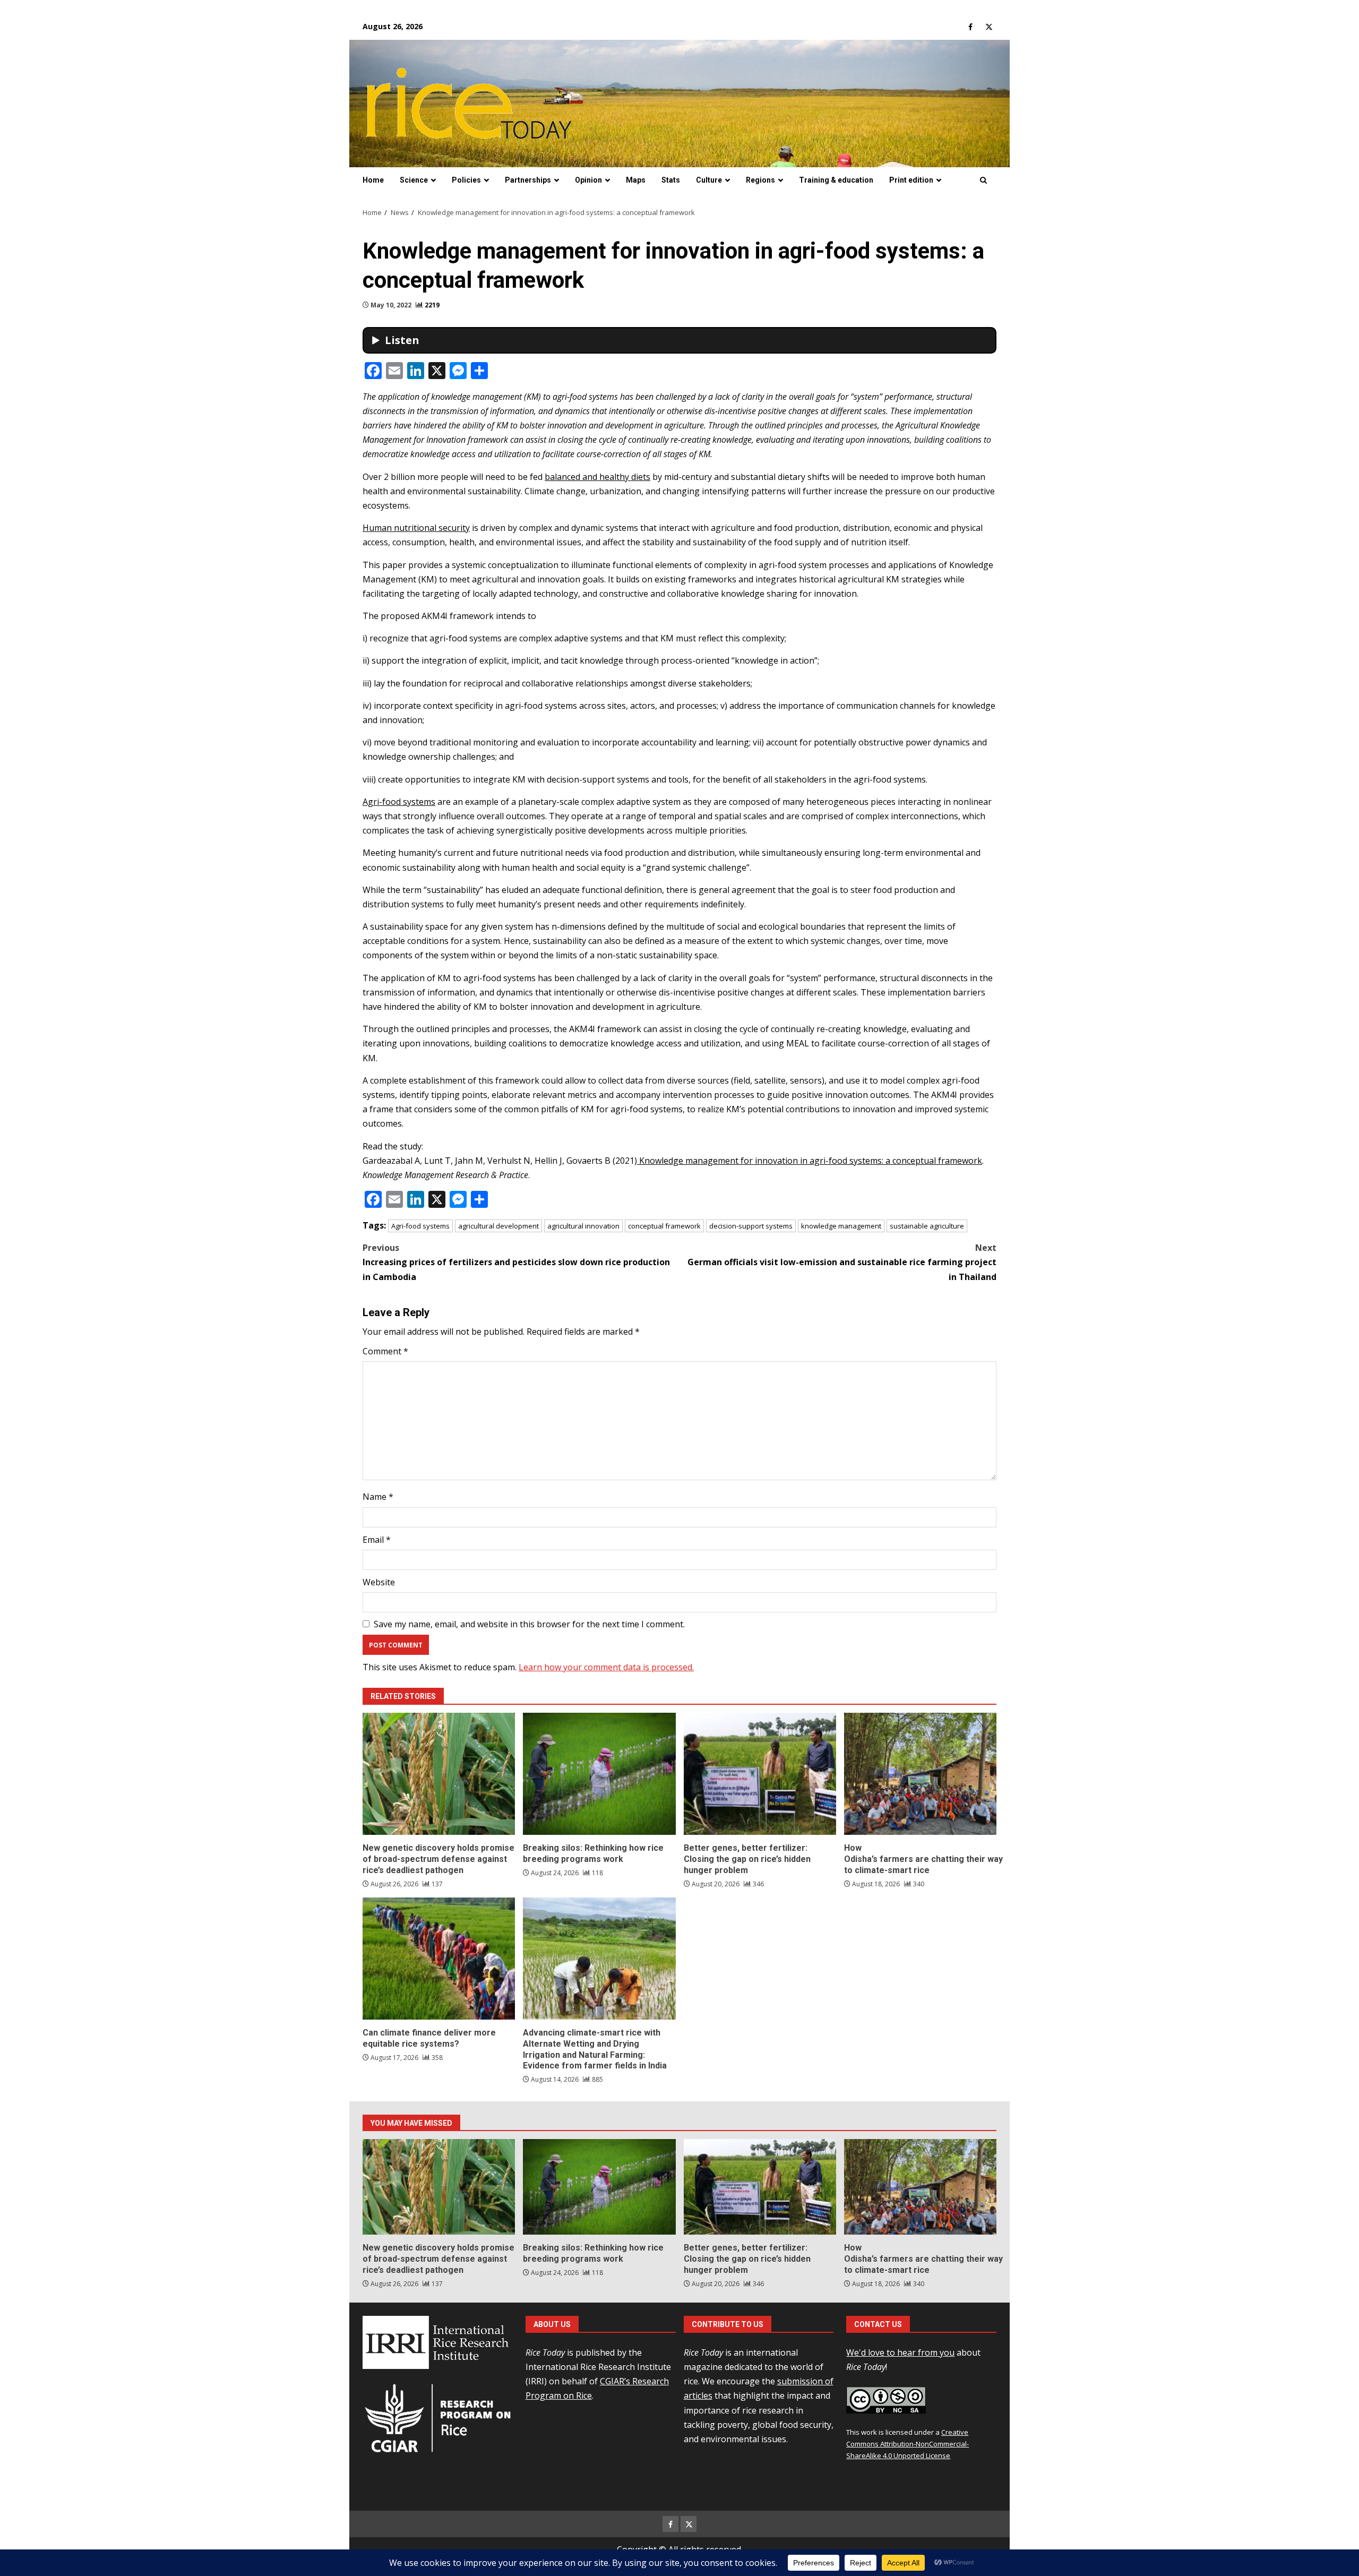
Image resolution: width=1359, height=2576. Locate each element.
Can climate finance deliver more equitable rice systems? (439, 1959)
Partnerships (528, 180)
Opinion (588, 180)
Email (377, 1540)
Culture (709, 180)
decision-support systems (751, 1226)
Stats (671, 180)
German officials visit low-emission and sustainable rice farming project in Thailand (842, 1262)
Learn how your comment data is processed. (606, 1667)
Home (373, 180)
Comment (385, 1351)
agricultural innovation (583, 1226)
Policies (466, 180)
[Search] (983, 181)
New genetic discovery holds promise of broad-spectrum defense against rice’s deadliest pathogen (439, 1774)
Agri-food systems (399, 802)
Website (379, 1582)
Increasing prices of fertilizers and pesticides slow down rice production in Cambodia (516, 1262)
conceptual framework (664, 1226)
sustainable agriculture (927, 1226)
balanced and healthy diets (597, 477)
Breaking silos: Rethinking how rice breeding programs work (599, 1774)
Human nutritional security (416, 528)
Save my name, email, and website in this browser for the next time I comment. (529, 1624)
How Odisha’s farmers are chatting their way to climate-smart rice (920, 1774)
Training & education (836, 180)
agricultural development (498, 1226)
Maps (636, 180)
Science (414, 180)
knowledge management (841, 1226)
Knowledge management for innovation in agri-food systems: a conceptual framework (810, 1161)
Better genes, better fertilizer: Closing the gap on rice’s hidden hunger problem (760, 1774)
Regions (760, 180)
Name (378, 1497)
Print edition (911, 180)
